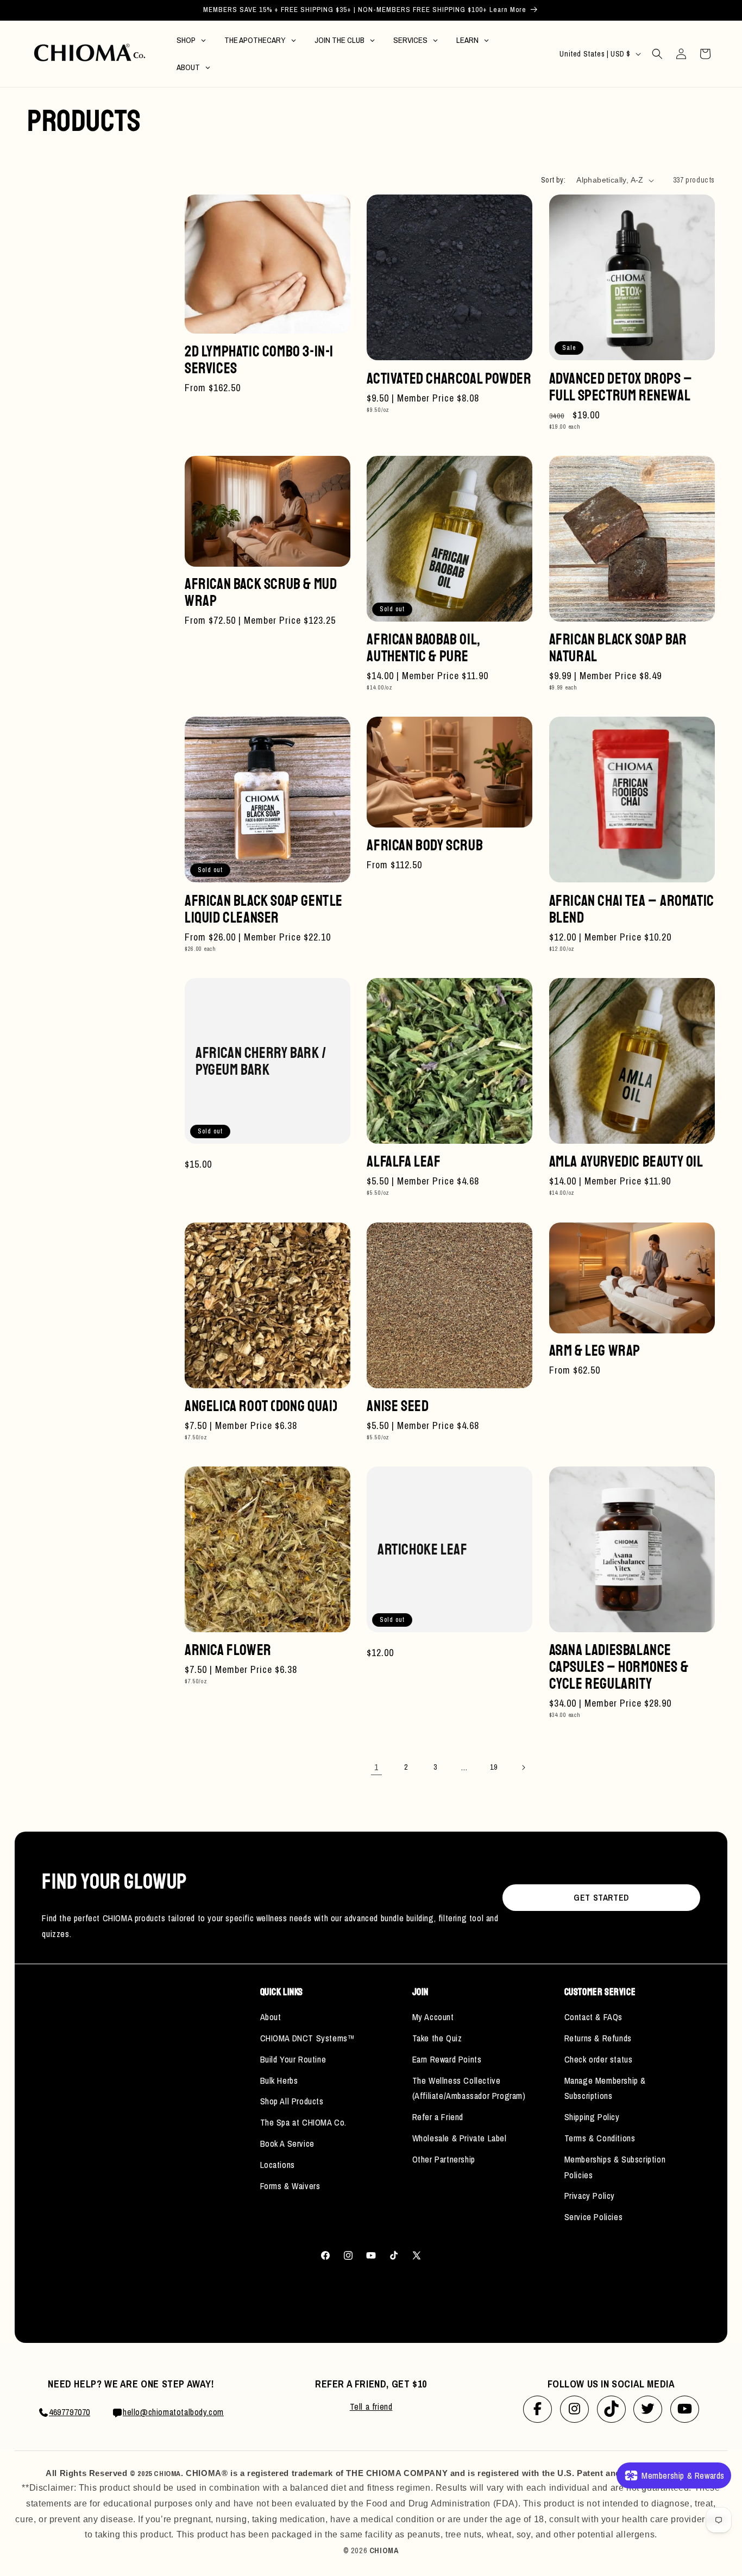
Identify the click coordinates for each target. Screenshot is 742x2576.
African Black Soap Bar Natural (618, 648)
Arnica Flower (228, 1650)
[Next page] (523, 1768)
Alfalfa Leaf (404, 1161)
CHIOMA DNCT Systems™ (308, 2038)
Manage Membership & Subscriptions (605, 2088)
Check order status (599, 2059)
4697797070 (70, 2412)
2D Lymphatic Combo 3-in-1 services (259, 360)
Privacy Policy (590, 2196)
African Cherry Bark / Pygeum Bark (261, 1061)
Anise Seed (398, 1406)
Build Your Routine (293, 2059)
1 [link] (376, 1767)
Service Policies (594, 2217)
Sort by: (553, 180)
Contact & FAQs (593, 2017)
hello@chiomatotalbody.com (173, 2412)
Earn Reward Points (447, 2059)
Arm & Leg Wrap (595, 1350)
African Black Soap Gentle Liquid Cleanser (264, 909)
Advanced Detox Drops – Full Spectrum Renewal (621, 387)
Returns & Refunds (598, 2038)
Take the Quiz (437, 2038)
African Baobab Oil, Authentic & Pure (423, 648)
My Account (433, 2017)
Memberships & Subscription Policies (615, 2167)
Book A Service (287, 2143)
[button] (657, 54)
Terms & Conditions (600, 2138)
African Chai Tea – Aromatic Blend (632, 909)
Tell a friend (371, 2406)
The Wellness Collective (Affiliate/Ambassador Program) (469, 2088)
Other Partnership (444, 2159)
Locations (278, 2165)
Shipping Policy (592, 2117)
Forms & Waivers (290, 2186)
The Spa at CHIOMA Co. (304, 2122)
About (271, 2017)
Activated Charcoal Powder (449, 378)
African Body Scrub (425, 845)
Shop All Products (292, 2101)
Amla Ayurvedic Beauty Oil (626, 1161)
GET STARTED (601, 1897)
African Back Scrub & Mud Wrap (261, 592)
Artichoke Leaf (422, 1549)
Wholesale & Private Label (460, 2138)
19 (493, 1767)
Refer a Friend (438, 2117)
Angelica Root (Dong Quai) (261, 1406)
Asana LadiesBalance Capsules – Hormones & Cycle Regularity (619, 1667)
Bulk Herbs (279, 2080)
